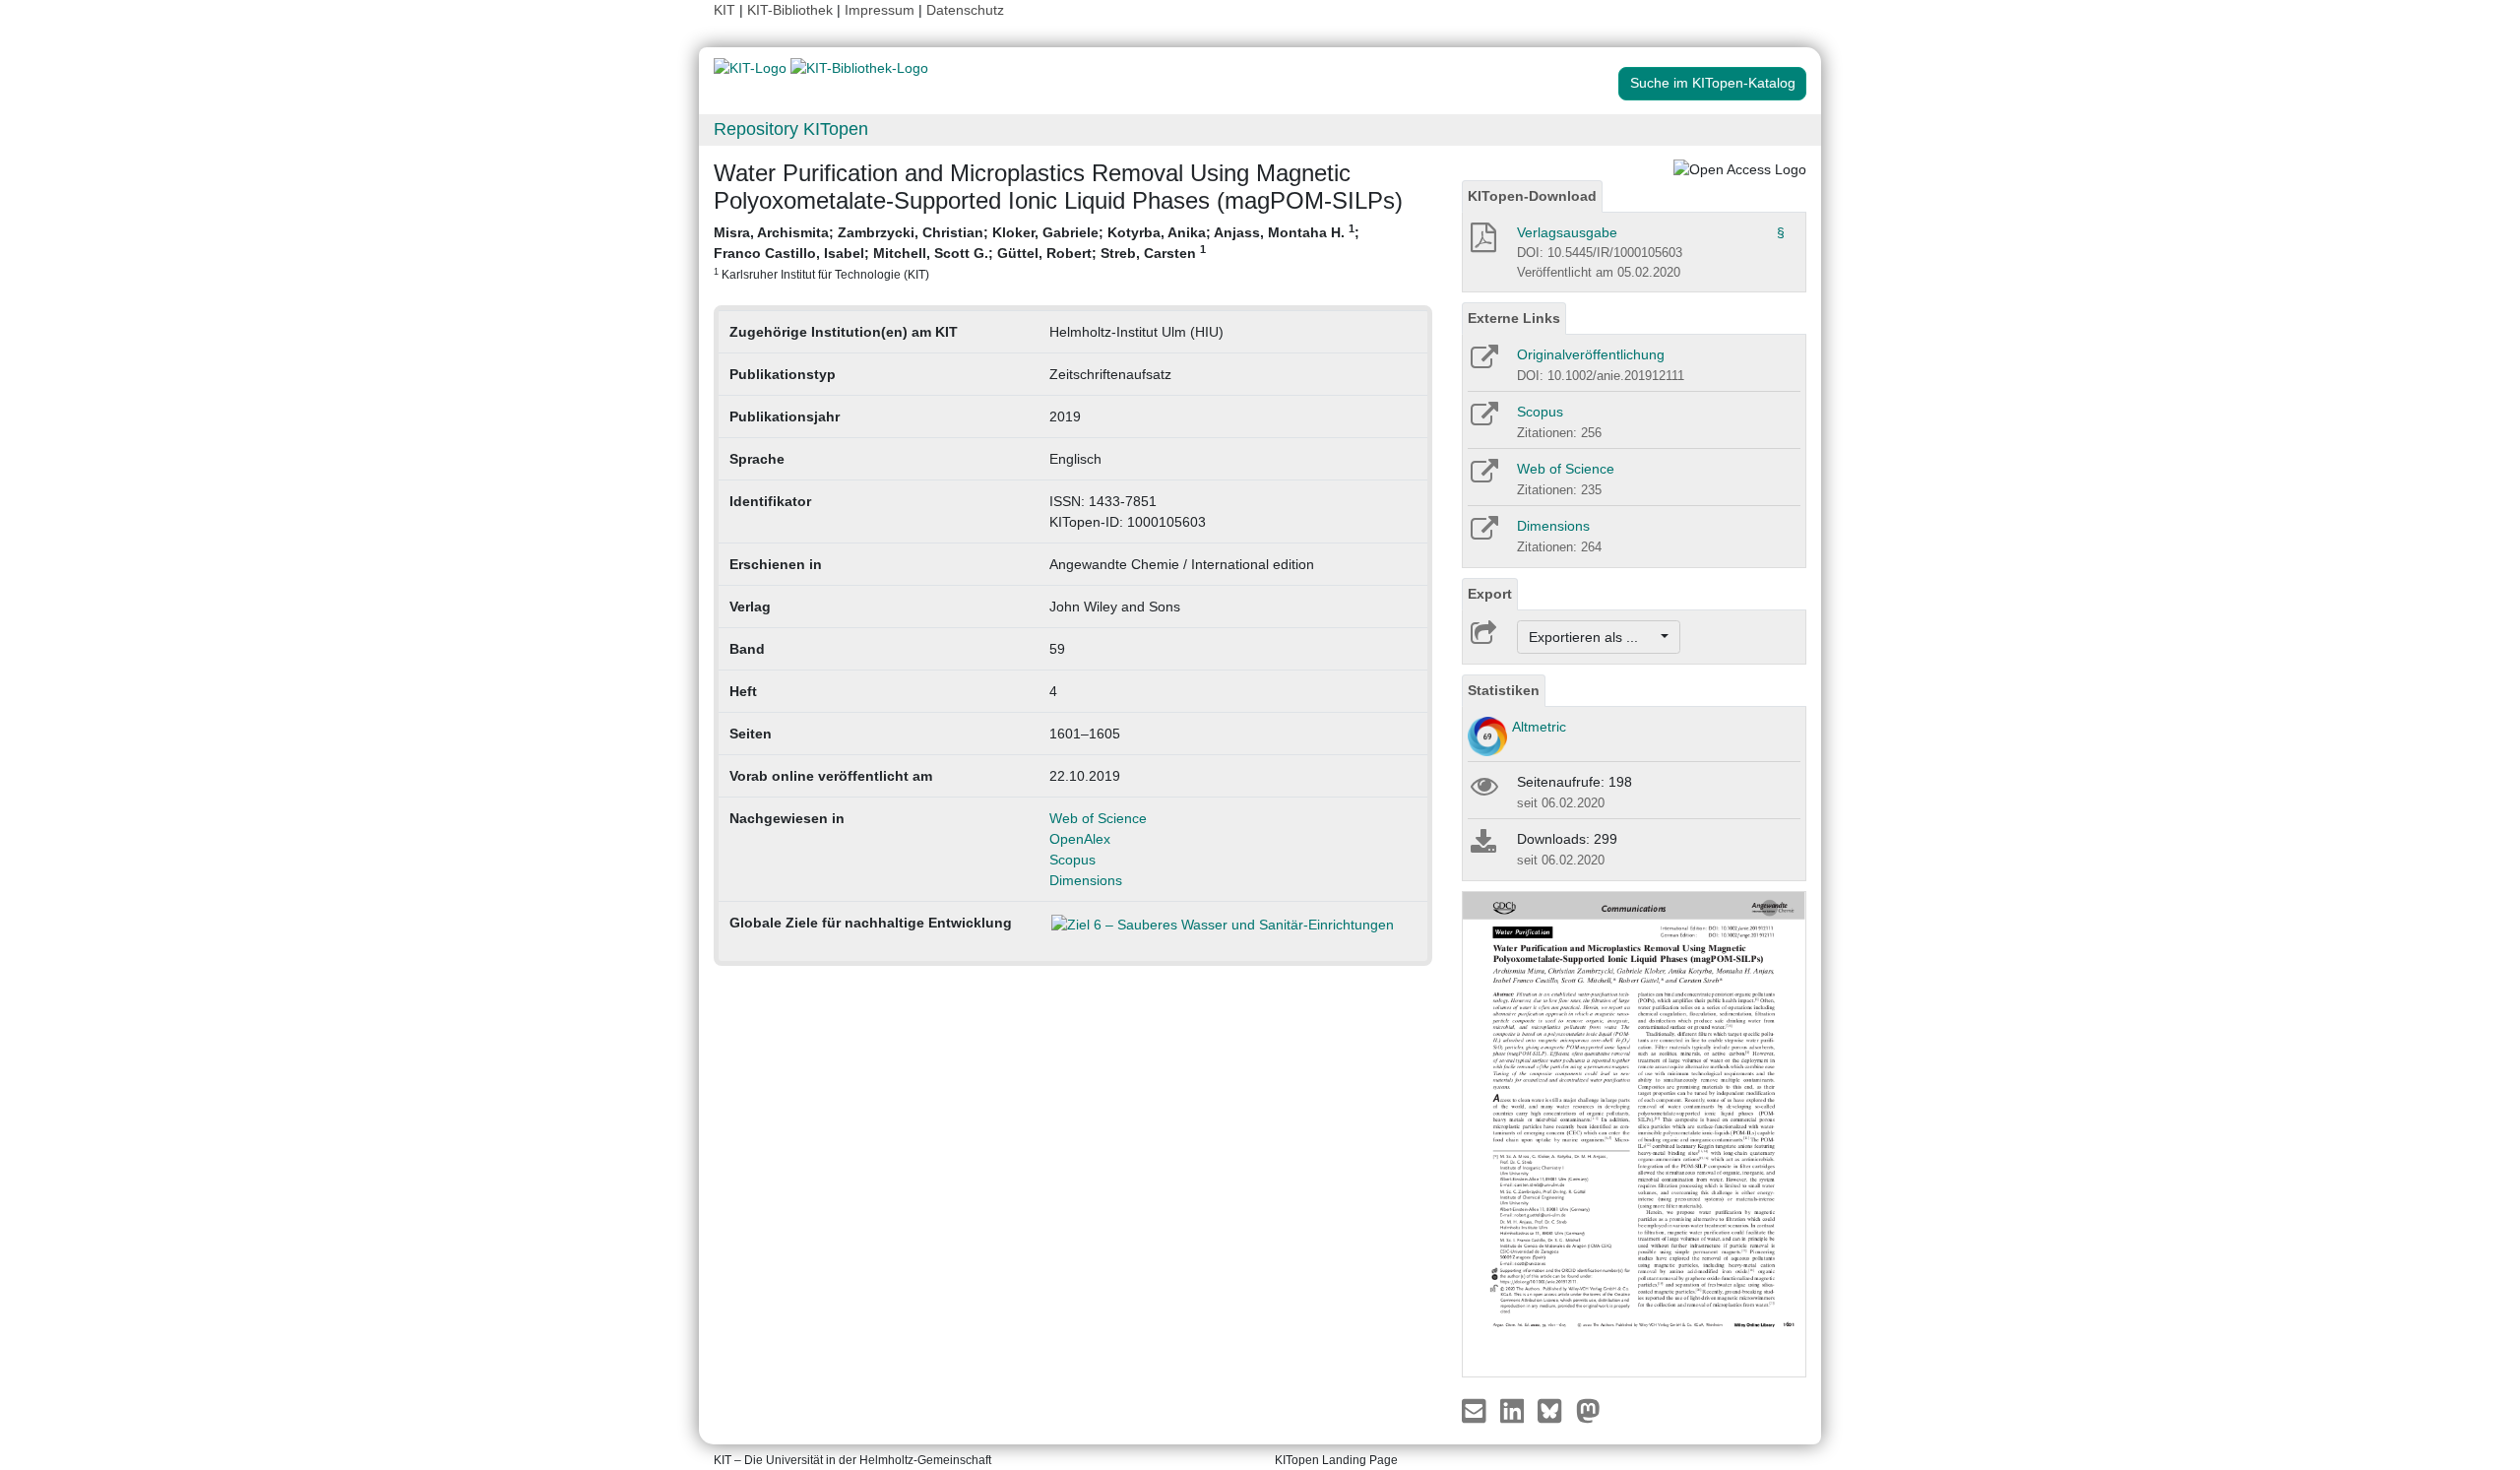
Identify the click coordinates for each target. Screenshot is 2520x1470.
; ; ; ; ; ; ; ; (1037, 252)
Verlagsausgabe (1567, 232)
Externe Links (1514, 318)
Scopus (1072, 860)
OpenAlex (1080, 839)
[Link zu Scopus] (1483, 420)
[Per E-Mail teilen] (1476, 1409)
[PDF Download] (1482, 243)
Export (1490, 594)
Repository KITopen (791, 129)
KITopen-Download (1532, 196)
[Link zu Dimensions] (1483, 535)
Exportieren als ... (1593, 637)
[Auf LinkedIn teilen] (1514, 1409)
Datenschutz (965, 10)
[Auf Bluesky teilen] (1555, 1409)
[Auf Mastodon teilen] (1588, 1409)
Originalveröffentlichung (1591, 354)
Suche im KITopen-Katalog (1713, 83)
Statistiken (1504, 690)
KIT (724, 10)
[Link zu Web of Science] (1483, 478)
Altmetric (1539, 727)
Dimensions (1086, 880)
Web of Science (1098, 818)
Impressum (880, 10)
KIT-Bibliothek (792, 10)
